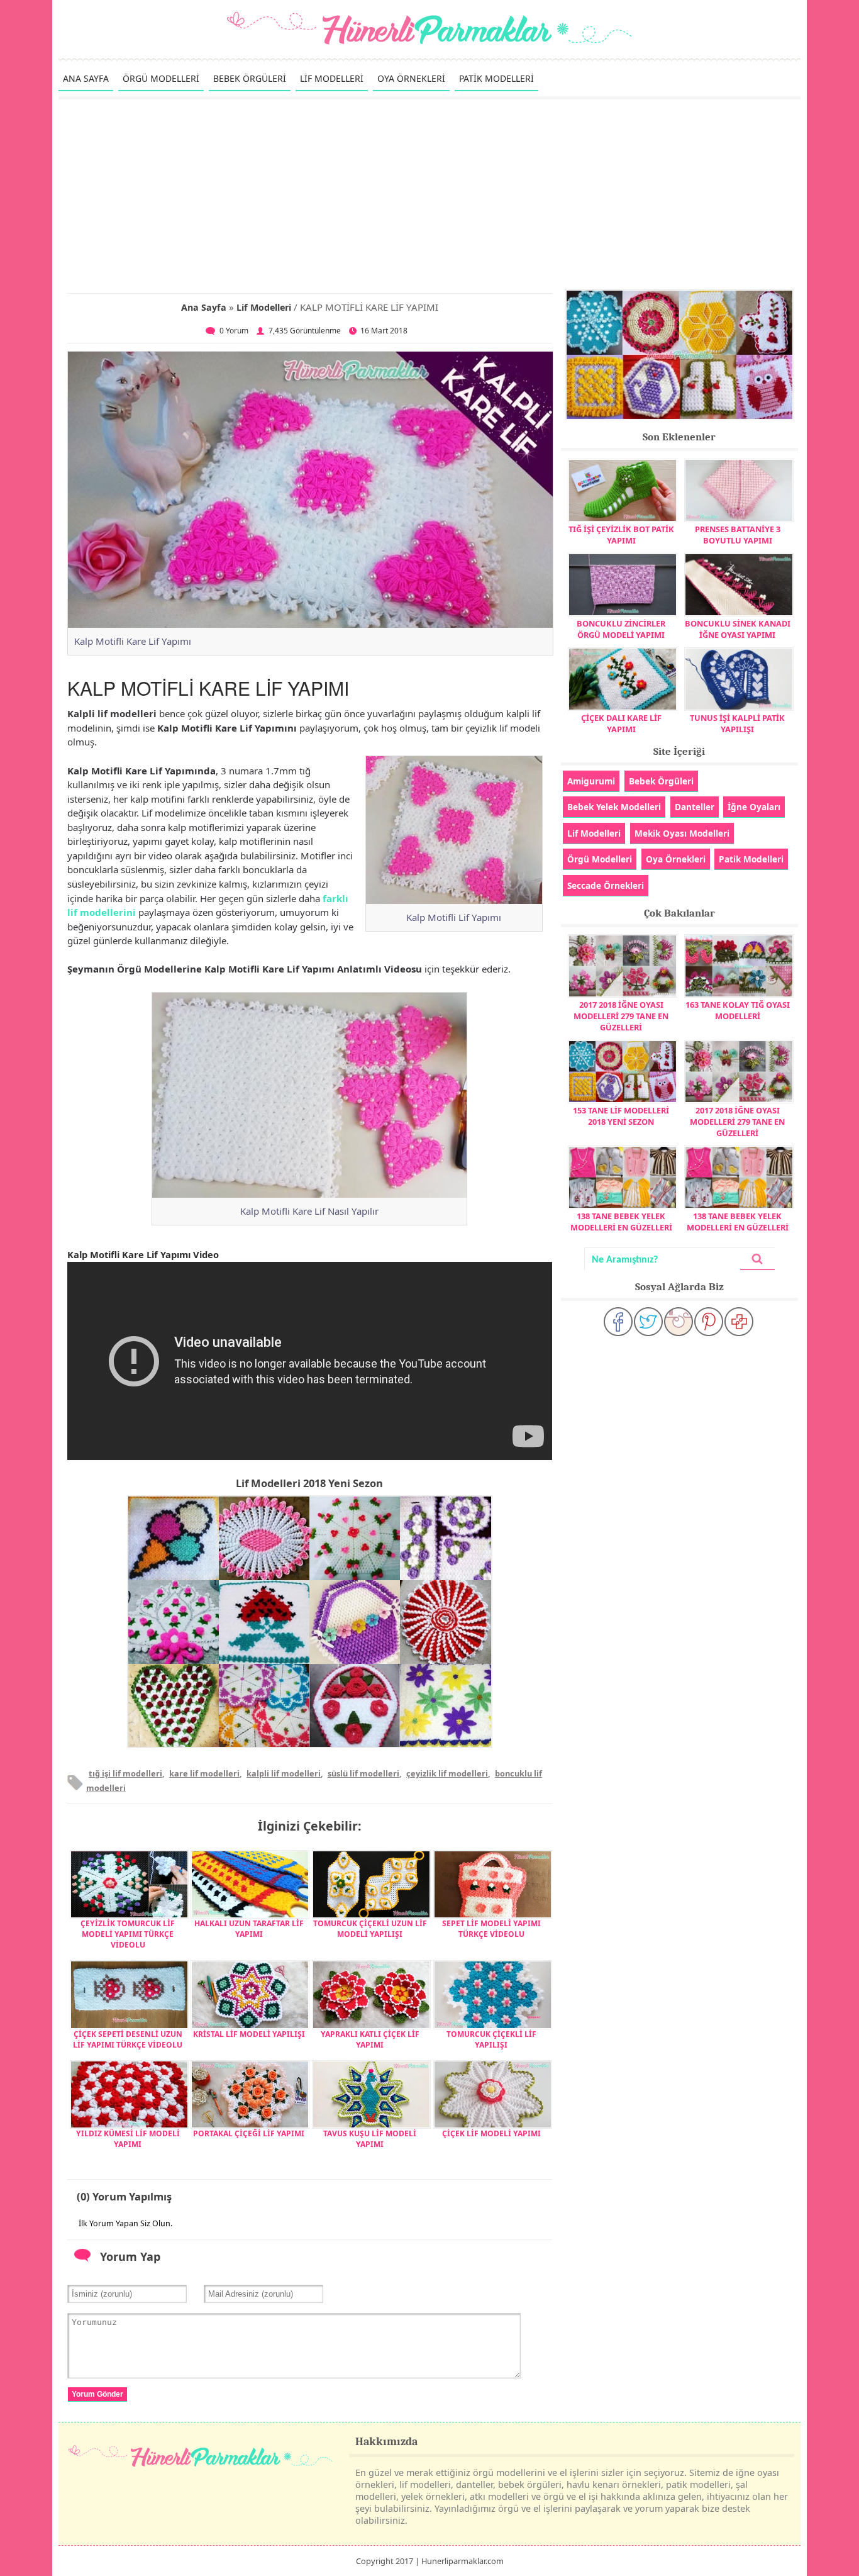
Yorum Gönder (97, 2394)
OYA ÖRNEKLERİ (411, 78)
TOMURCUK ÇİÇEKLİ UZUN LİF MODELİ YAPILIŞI (370, 1929)
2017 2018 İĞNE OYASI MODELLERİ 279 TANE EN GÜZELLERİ (621, 1016)
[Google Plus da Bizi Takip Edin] (739, 1322)
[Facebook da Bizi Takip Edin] (618, 1322)
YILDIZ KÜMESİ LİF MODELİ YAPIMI (128, 2139)
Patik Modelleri (751, 859)
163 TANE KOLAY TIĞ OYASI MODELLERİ (738, 1010)
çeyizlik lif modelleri (447, 1773)
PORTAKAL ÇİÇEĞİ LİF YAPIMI (249, 2133)
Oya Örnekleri (676, 859)
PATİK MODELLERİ (496, 78)
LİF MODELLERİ (332, 78)
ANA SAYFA (86, 78)
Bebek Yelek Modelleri (614, 807)
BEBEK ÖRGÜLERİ (250, 78)
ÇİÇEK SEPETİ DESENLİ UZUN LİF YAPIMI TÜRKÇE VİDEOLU (128, 2039)
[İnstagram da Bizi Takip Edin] (679, 1322)
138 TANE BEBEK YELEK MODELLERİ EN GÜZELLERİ (621, 1222)
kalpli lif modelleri (284, 1773)
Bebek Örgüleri (661, 781)
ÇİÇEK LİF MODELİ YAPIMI (491, 2133)
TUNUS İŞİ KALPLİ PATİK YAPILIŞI (737, 723)
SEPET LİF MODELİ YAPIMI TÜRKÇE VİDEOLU (491, 1929)
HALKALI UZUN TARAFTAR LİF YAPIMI (249, 1929)
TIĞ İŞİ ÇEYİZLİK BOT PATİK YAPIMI (621, 535)
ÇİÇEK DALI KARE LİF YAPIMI (621, 723)
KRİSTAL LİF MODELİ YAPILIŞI (249, 2034)
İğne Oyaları (754, 807)
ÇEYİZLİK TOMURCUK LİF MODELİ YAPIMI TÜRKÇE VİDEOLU (128, 1934)
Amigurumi (591, 781)
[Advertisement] (429, 194)
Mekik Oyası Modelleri (682, 833)
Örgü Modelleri (600, 859)
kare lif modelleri (204, 1773)
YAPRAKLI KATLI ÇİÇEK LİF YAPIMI (370, 2039)
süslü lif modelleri (363, 1773)
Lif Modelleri (264, 307)
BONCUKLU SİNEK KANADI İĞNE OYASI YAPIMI (738, 629)
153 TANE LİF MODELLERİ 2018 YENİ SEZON (621, 1116)
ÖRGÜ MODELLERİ (161, 78)
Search (757, 1259)
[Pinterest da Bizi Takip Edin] (709, 1322)
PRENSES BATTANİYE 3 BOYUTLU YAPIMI (738, 535)
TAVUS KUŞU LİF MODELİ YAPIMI (370, 2139)
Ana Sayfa (204, 307)
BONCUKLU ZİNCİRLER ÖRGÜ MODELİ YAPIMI (621, 629)
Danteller (695, 807)
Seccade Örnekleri (606, 885)
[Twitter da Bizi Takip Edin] (648, 1322)
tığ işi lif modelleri (125, 1773)
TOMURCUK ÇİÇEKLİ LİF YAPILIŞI (491, 2039)
